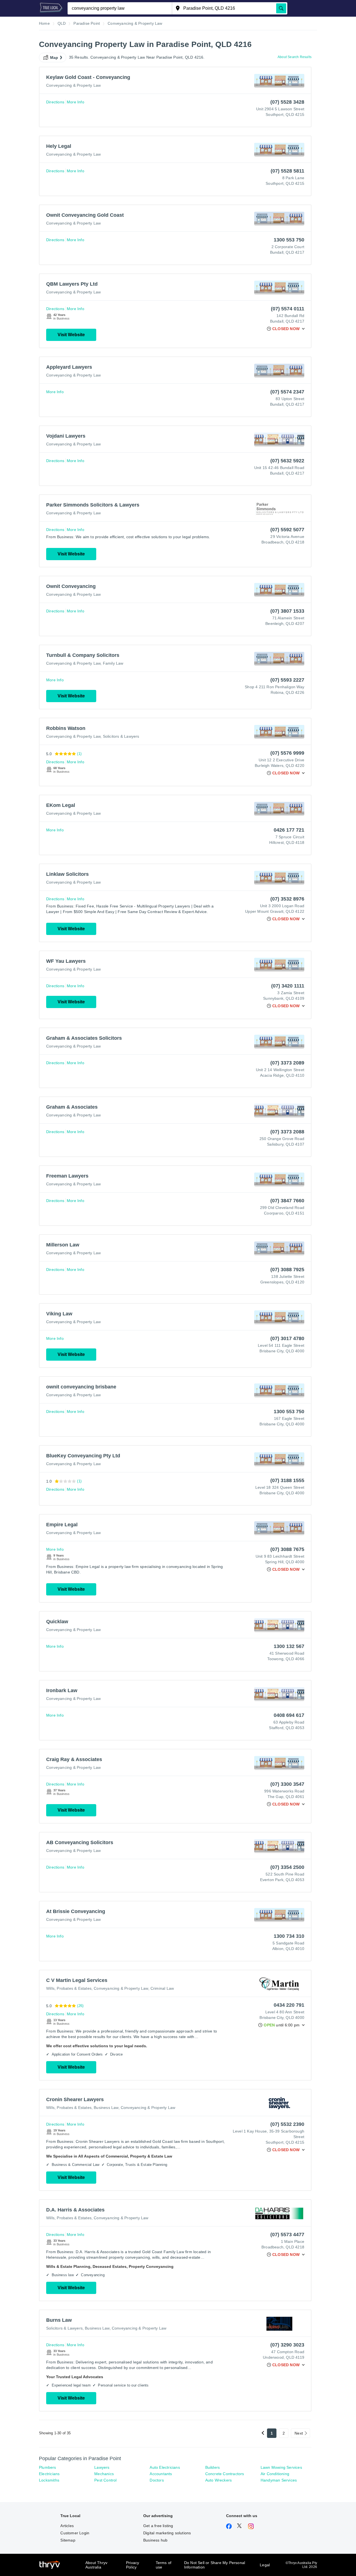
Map (54, 58)
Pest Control (105, 2480)
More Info (76, 102)
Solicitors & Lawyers (121, 736)
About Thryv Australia (96, 2565)
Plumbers (48, 2467)
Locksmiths (49, 2480)
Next (299, 2433)
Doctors (157, 2480)
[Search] (281, 8)
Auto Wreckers (219, 2480)
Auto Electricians (165, 2467)
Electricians (49, 2474)
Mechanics (104, 2474)
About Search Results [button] (295, 57)
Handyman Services (279, 2480)
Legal (265, 2565)
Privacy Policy (133, 2565)
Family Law (113, 663)
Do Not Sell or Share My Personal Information (215, 2565)
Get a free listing (158, 2526)
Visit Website (71, 335)
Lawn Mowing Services (281, 2467)
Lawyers (102, 2467)
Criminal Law (162, 1988)
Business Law (106, 2108)
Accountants (161, 2474)
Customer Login (75, 2533)
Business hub (155, 2540)
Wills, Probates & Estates (69, 1988)
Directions (55, 102)
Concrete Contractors (225, 2474)
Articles (67, 2526)
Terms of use (164, 2565)
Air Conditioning (275, 2474)
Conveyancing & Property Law (73, 85)
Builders (213, 2467)
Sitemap (68, 2540)
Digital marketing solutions (167, 2533)
